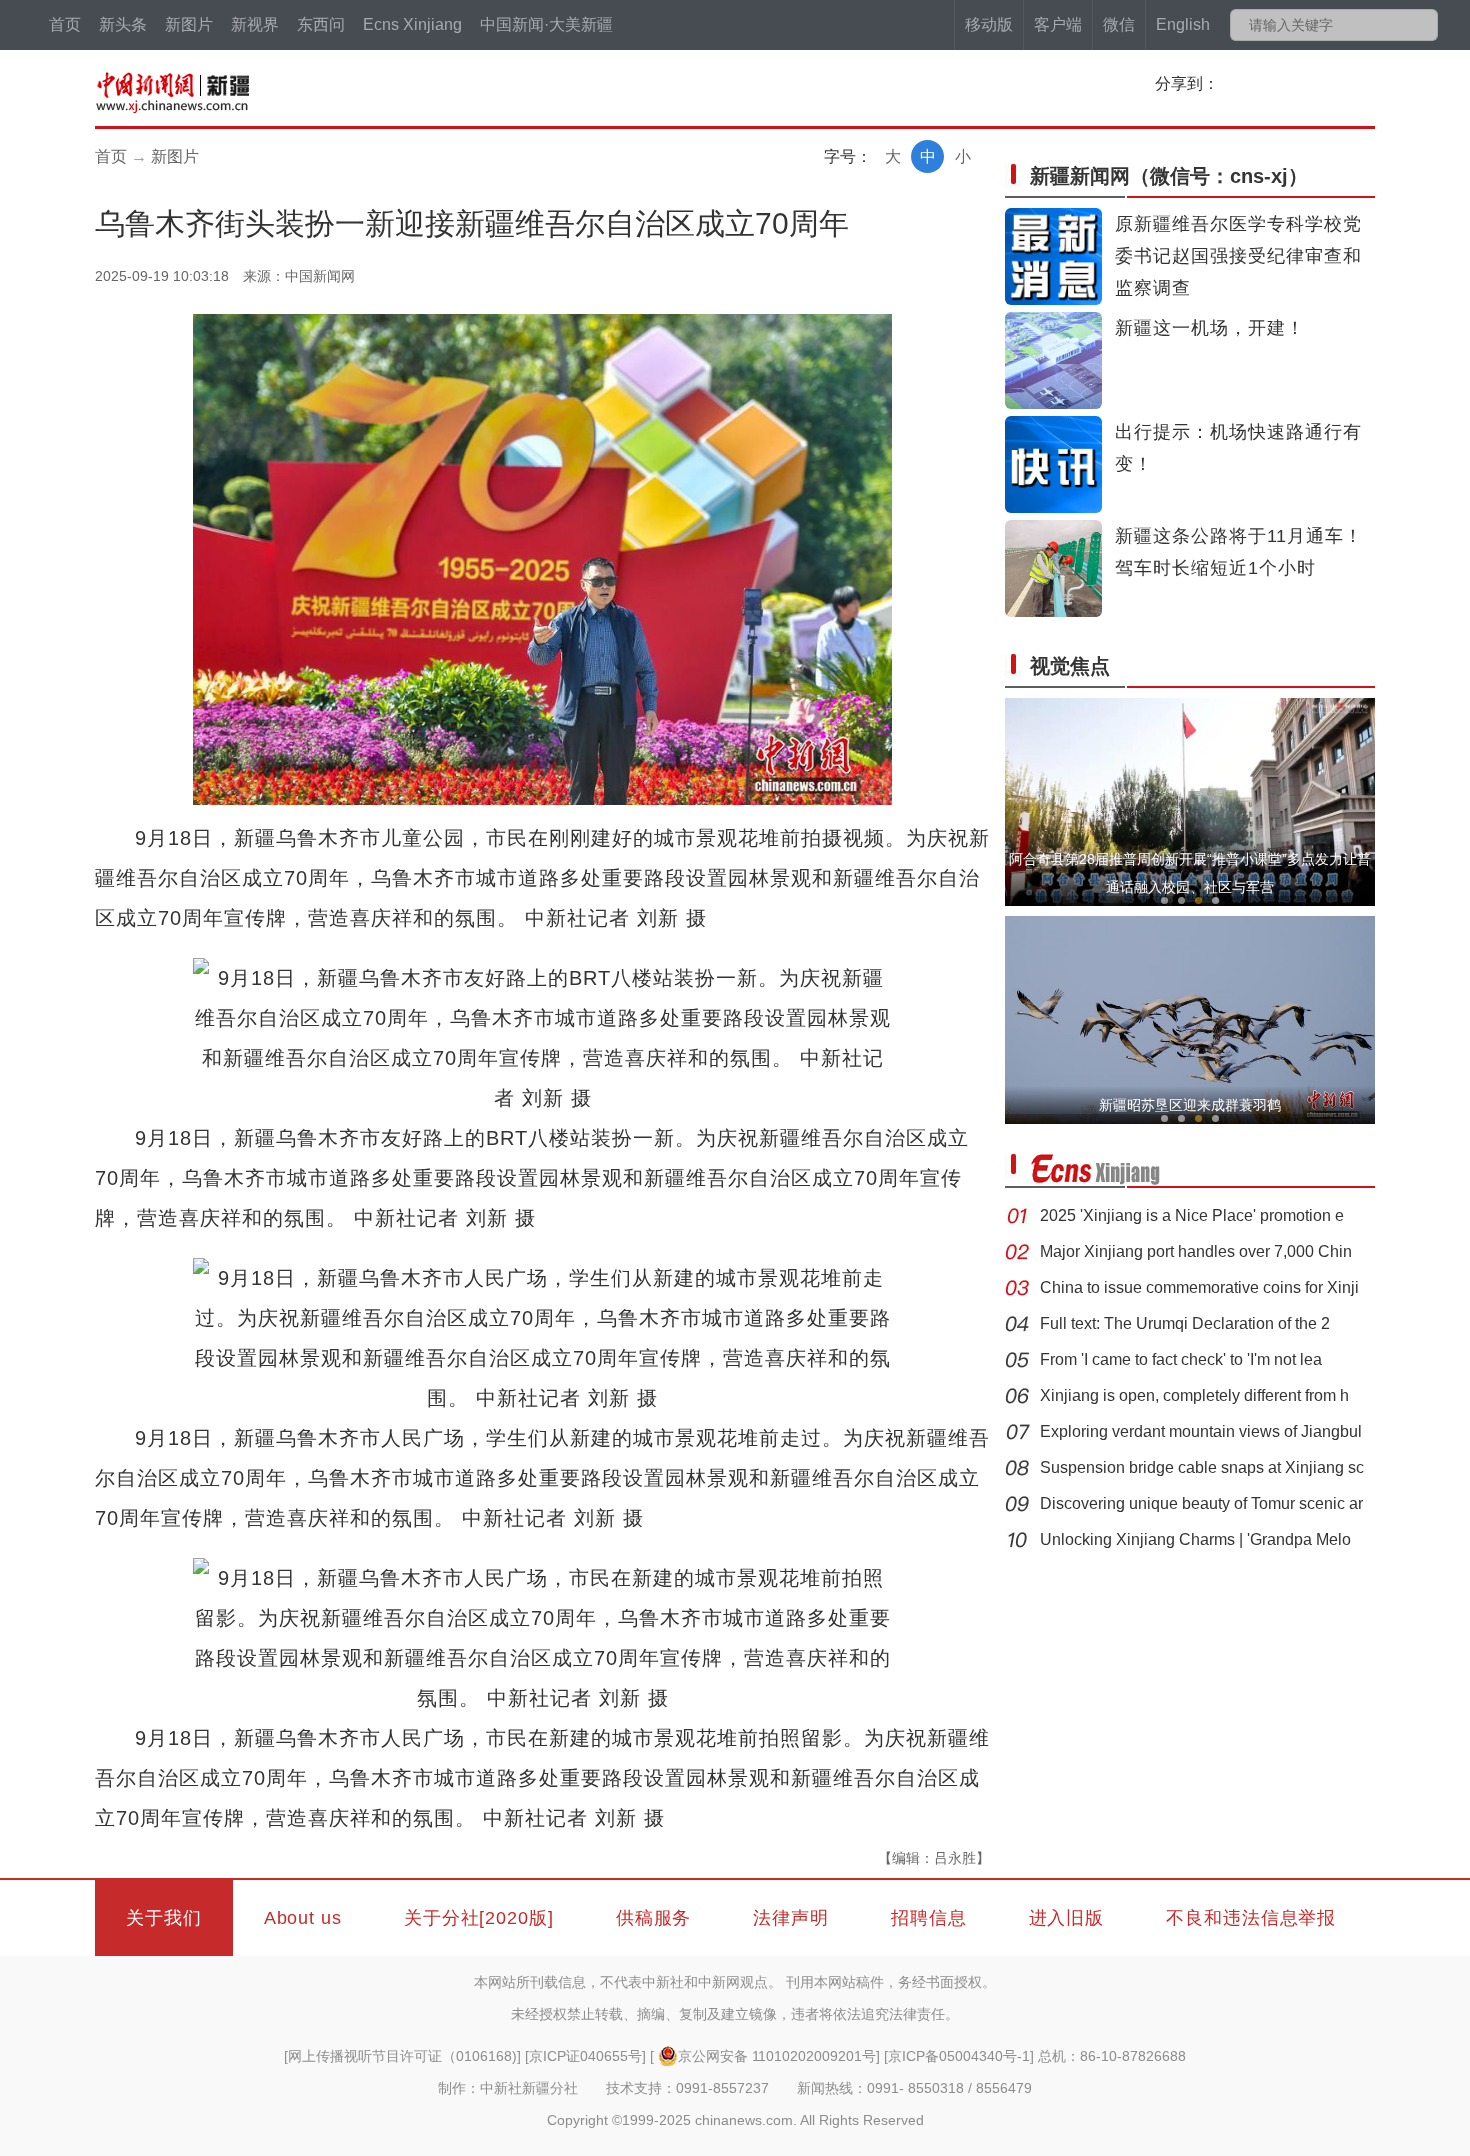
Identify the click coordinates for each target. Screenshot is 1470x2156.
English (1183, 24)
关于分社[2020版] (479, 1918)
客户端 (1058, 24)
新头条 (123, 24)
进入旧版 (1067, 1918)
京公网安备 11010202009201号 (777, 2056)
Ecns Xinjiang (412, 24)
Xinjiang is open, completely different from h (1194, 1395)
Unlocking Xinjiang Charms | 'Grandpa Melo (1195, 1539)
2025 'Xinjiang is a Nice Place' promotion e (1192, 1215)
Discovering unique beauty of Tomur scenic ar (1201, 1503)
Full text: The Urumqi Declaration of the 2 (1185, 1323)
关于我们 (164, 1918)
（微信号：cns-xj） (1169, 176)
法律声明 (791, 1918)
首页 (65, 24)
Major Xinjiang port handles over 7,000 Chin (1196, 1251)
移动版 (989, 24)
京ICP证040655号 (585, 2056)
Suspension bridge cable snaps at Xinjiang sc (1202, 1467)
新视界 (255, 24)
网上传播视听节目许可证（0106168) (402, 2056)
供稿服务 (654, 1918)
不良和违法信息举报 (1251, 1918)
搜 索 (1421, 25)
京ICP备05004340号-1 (959, 2056)
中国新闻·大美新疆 (546, 24)
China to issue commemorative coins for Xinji (1199, 1287)
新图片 (189, 24)
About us (303, 1918)
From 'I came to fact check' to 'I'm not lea (1181, 1359)
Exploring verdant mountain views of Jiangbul (1201, 1431)
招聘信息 (929, 1918)
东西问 (321, 24)
